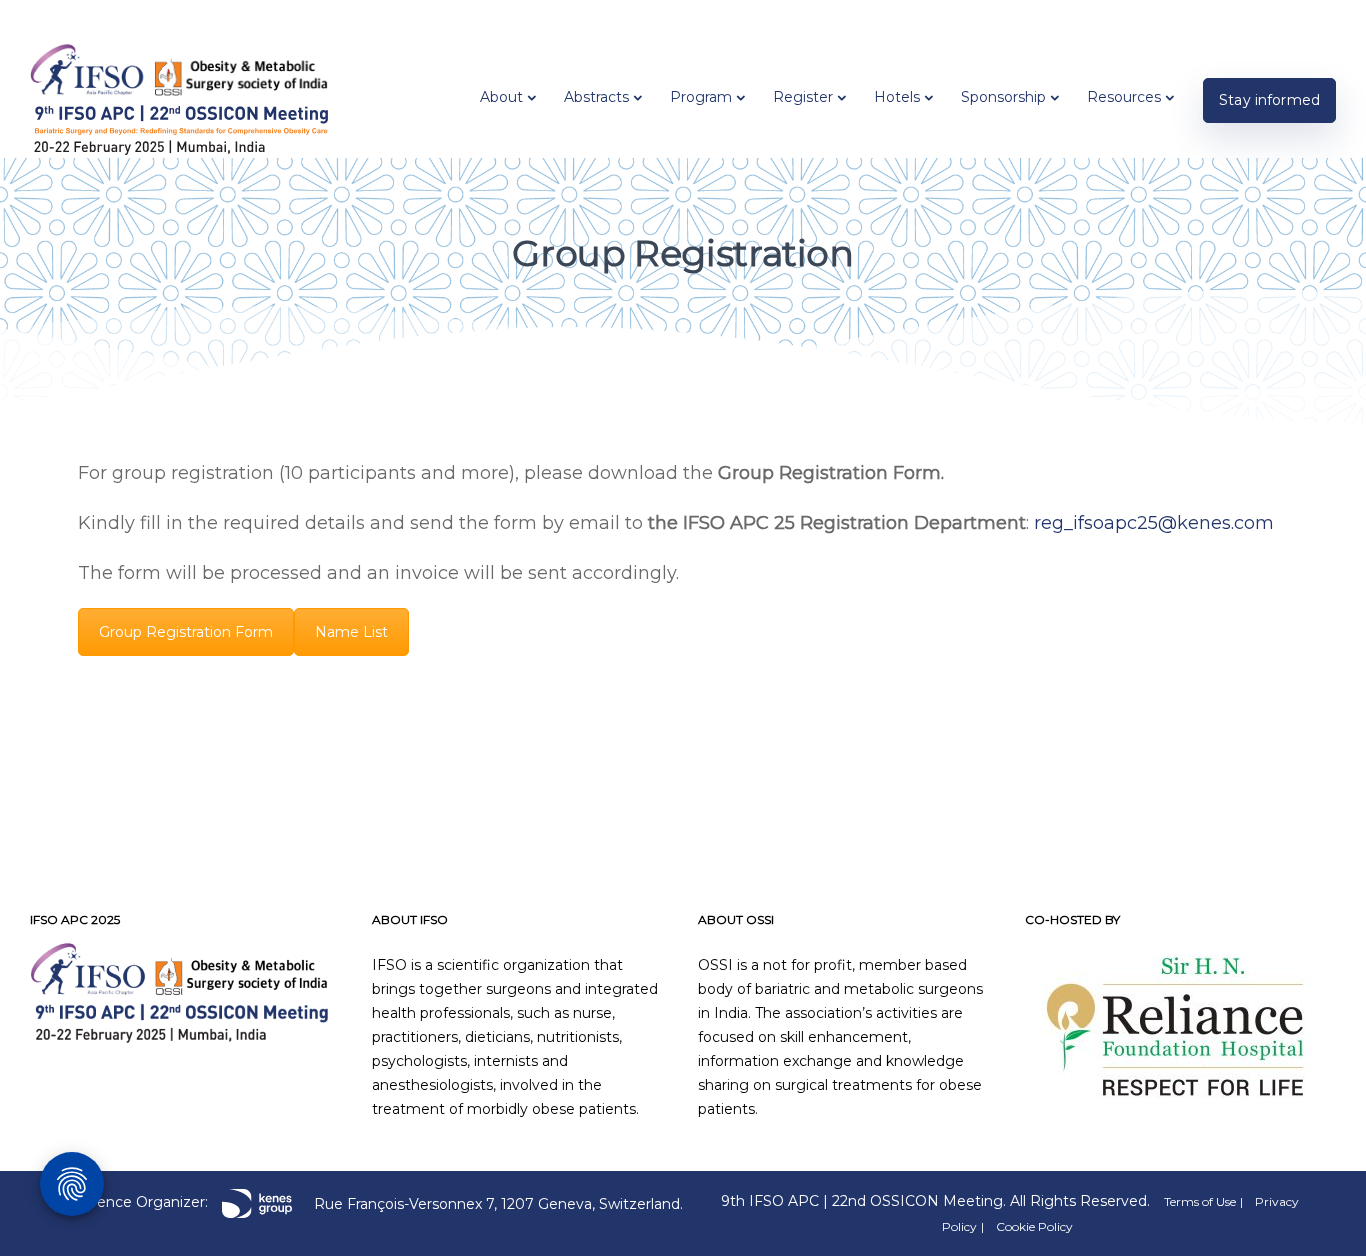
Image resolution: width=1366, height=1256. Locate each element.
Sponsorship (1003, 97)
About (501, 97)
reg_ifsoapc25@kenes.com (1154, 523)
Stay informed (1269, 100)
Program (701, 97)
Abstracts (596, 97)
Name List (351, 632)
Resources (1124, 97)
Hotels (897, 97)
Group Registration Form (186, 632)
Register (803, 97)
